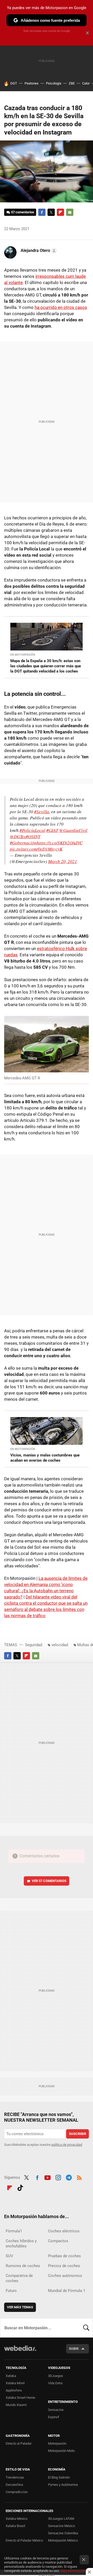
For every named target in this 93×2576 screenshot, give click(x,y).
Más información (73, 2571)
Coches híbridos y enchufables (21, 2244)
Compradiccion (17, 2492)
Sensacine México (61, 2526)
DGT (14, 83)
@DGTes (18, 836)
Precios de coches (64, 2266)
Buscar (86, 2328)
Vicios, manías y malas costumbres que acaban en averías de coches (45, 1458)
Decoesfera (14, 2485)
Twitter (51, 212)
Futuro (11, 2291)
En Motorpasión (23, 655)
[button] (38, 251)
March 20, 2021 (63, 861)
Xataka (11, 2376)
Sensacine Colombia (63, 2533)
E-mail (70, 212)
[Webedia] (20, 2352)
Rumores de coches (23, 2266)
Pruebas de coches (64, 2256)
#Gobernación (23, 843)
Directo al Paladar (19, 2443)
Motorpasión (57, 2443)
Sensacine (56, 2410)
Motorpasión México (63, 2540)
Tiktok (20, 2187)
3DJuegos (56, 2376)
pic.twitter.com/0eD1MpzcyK (36, 849)
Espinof (54, 2417)
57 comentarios (23, 212)
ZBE (72, 83)
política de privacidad (67, 2145)
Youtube (48, 2177)
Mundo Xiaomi (16, 2405)
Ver (49, 1881)
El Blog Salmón (59, 2477)
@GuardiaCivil (73, 830)
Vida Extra (55, 2383)
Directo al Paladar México (24, 2540)
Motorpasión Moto (61, 2451)
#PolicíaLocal (32, 830)
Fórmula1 (14, 2231)
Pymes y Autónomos (63, 2485)
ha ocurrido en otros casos (61, 307)
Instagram (58, 2177)
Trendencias (15, 2477)
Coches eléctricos (64, 2231)
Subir (74, 2349)
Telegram (69, 2177)
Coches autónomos (65, 2276)
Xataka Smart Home (20, 2398)
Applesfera (14, 2390)
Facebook (42, 212)
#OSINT (33, 836)
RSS (79, 2177)
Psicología (54, 83)
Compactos (58, 2241)
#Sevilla (42, 812)
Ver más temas (20, 2307)
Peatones (32, 83)
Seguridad (34, 1645)
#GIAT (52, 830)
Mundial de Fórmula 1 (67, 2291)
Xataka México (17, 2519)
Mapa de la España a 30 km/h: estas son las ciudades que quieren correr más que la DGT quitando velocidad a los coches (46, 666)
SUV (9, 2256)
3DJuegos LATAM (61, 2519)
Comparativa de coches (19, 2278)
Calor (86, 83)
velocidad (60, 1645)
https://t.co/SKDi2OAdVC (59, 843)
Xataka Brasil (15, 2526)
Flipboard (60, 212)
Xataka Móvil (15, 2383)
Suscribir (78, 2134)
